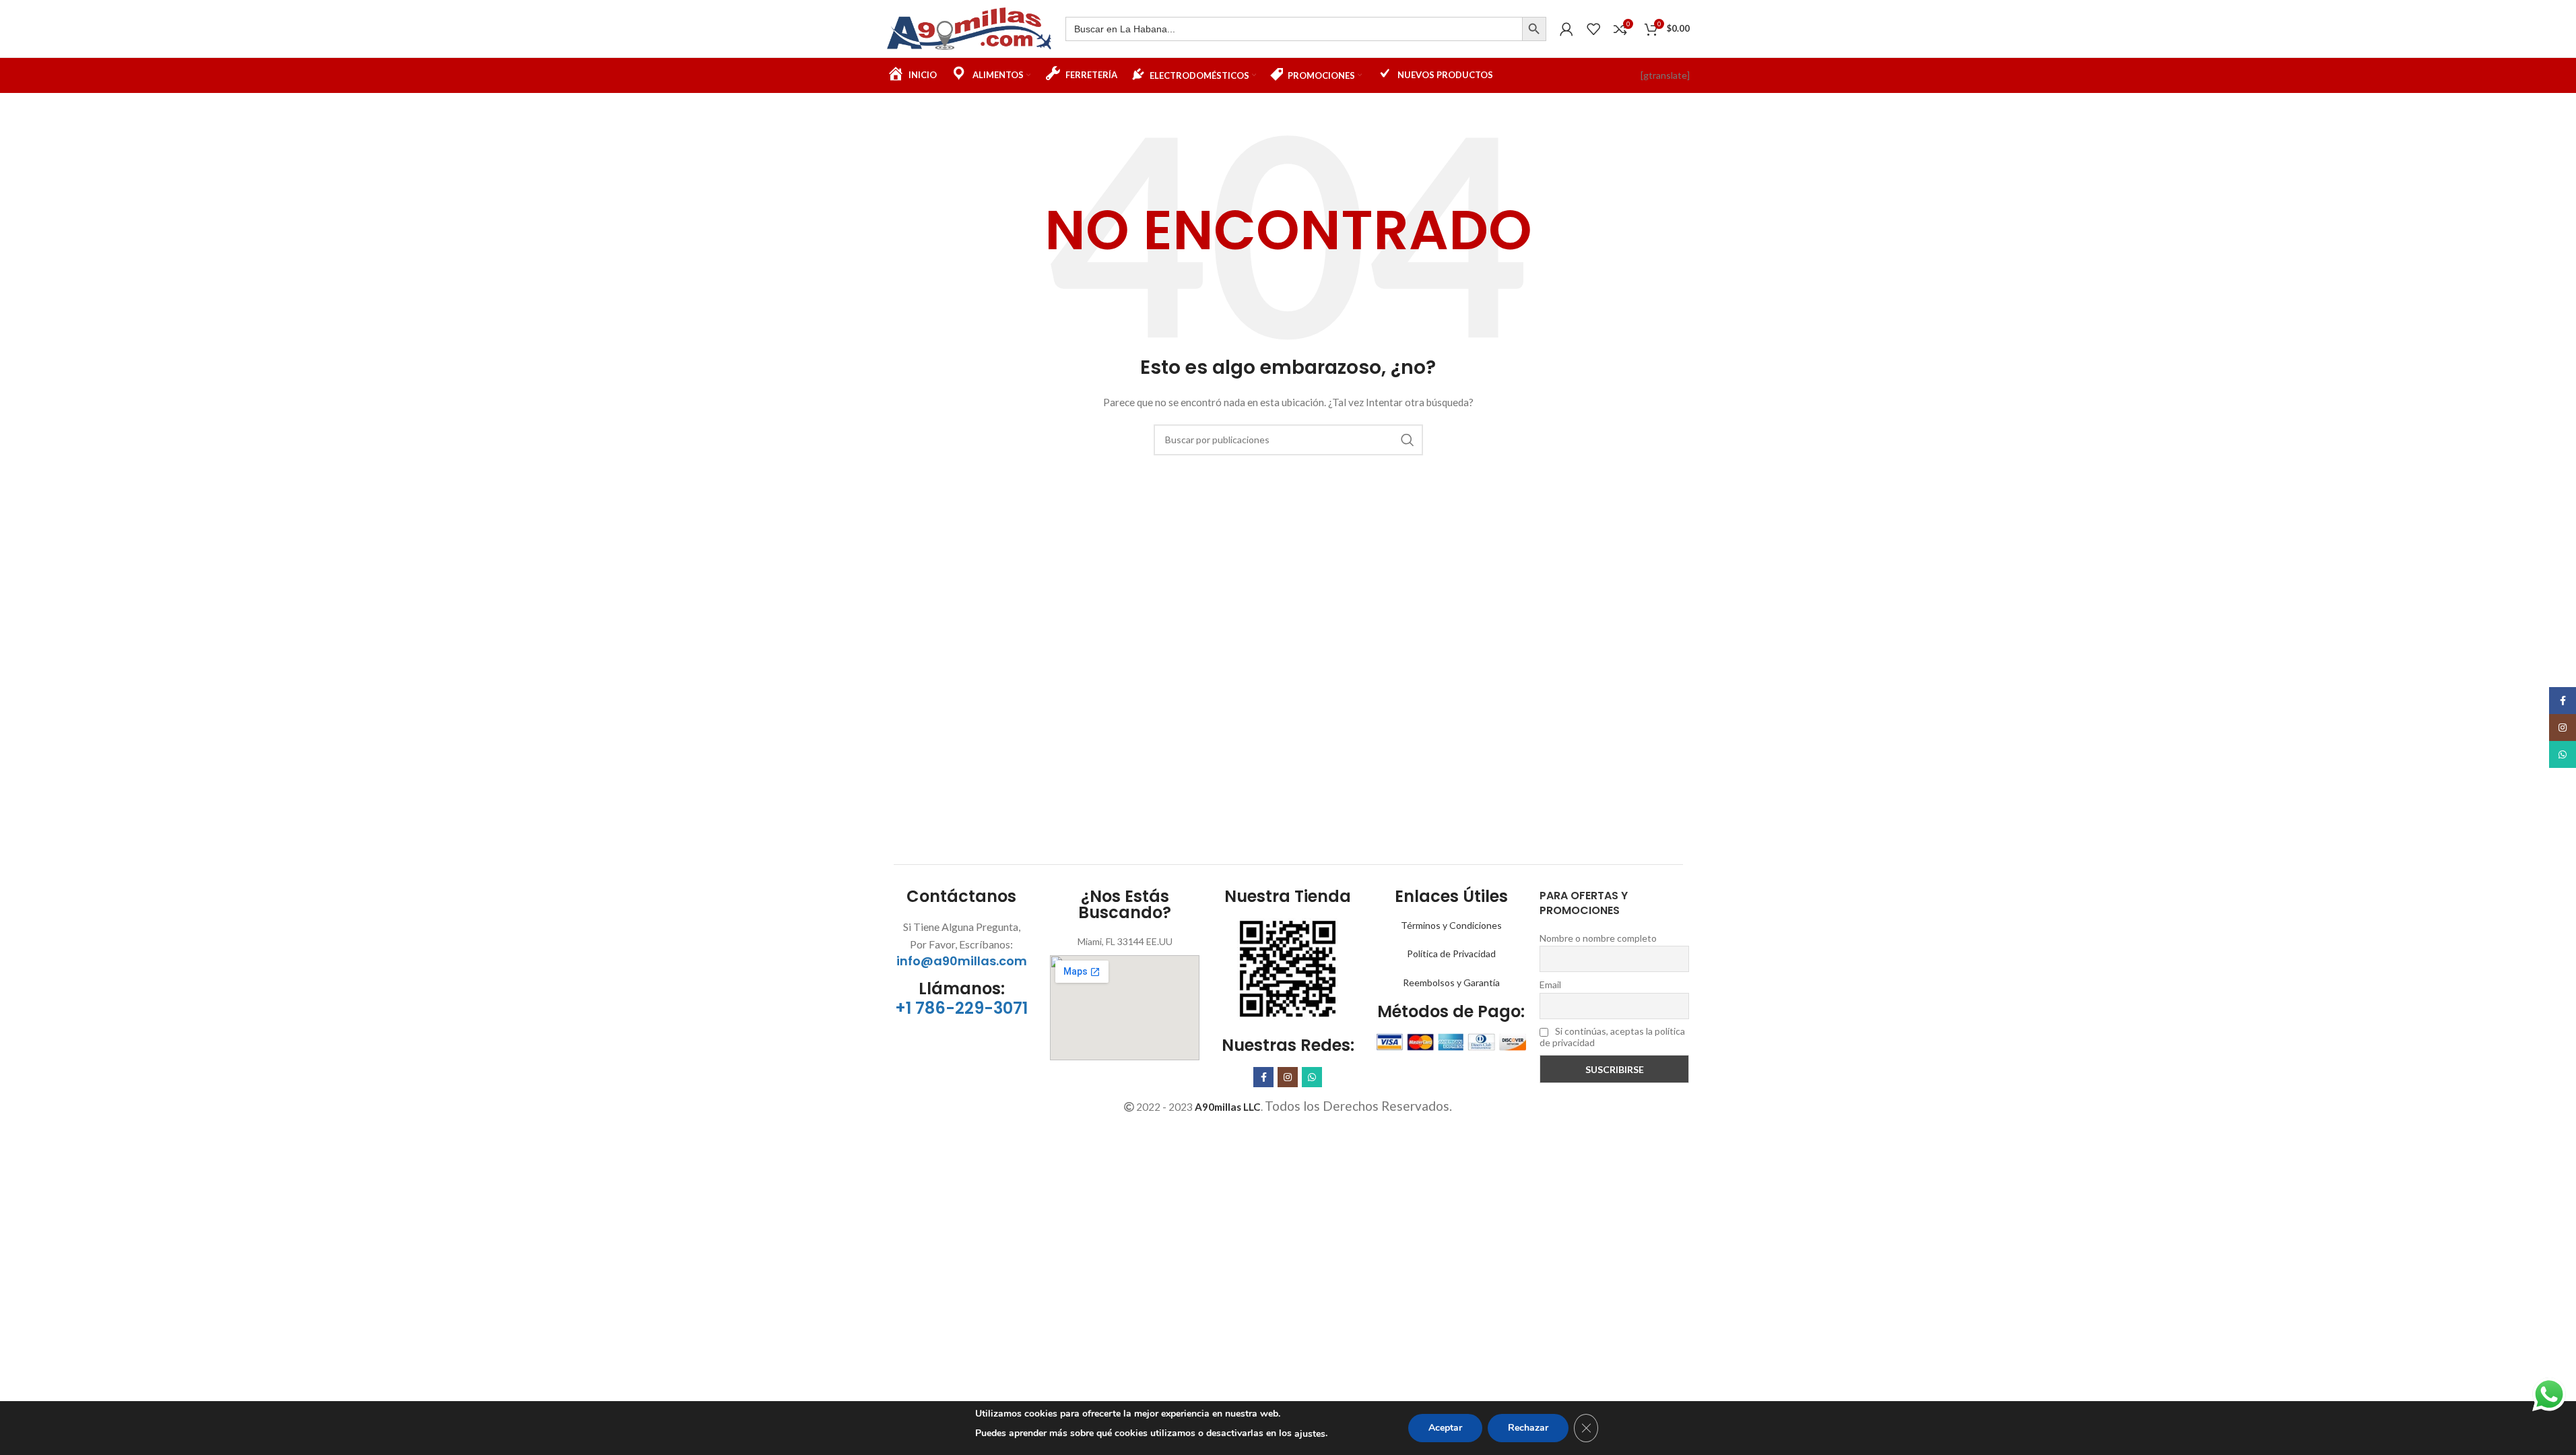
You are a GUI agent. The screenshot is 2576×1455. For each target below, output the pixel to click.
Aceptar (1445, 1428)
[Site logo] (969, 27)
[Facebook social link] (1263, 1077)
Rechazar (1528, 1428)
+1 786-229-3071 (961, 1008)
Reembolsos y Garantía (1451, 982)
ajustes (1310, 1434)
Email (1550, 984)
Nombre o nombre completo (1598, 938)
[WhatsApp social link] (1312, 1077)
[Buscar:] (1294, 29)
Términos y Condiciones (1451, 925)
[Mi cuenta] (1566, 29)
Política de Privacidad (1451, 953)
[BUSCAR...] (1408, 440)
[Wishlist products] (1593, 29)
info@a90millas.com (962, 961)
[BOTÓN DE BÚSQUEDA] (1534, 29)
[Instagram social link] (1288, 1077)
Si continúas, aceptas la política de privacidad (1612, 1037)
